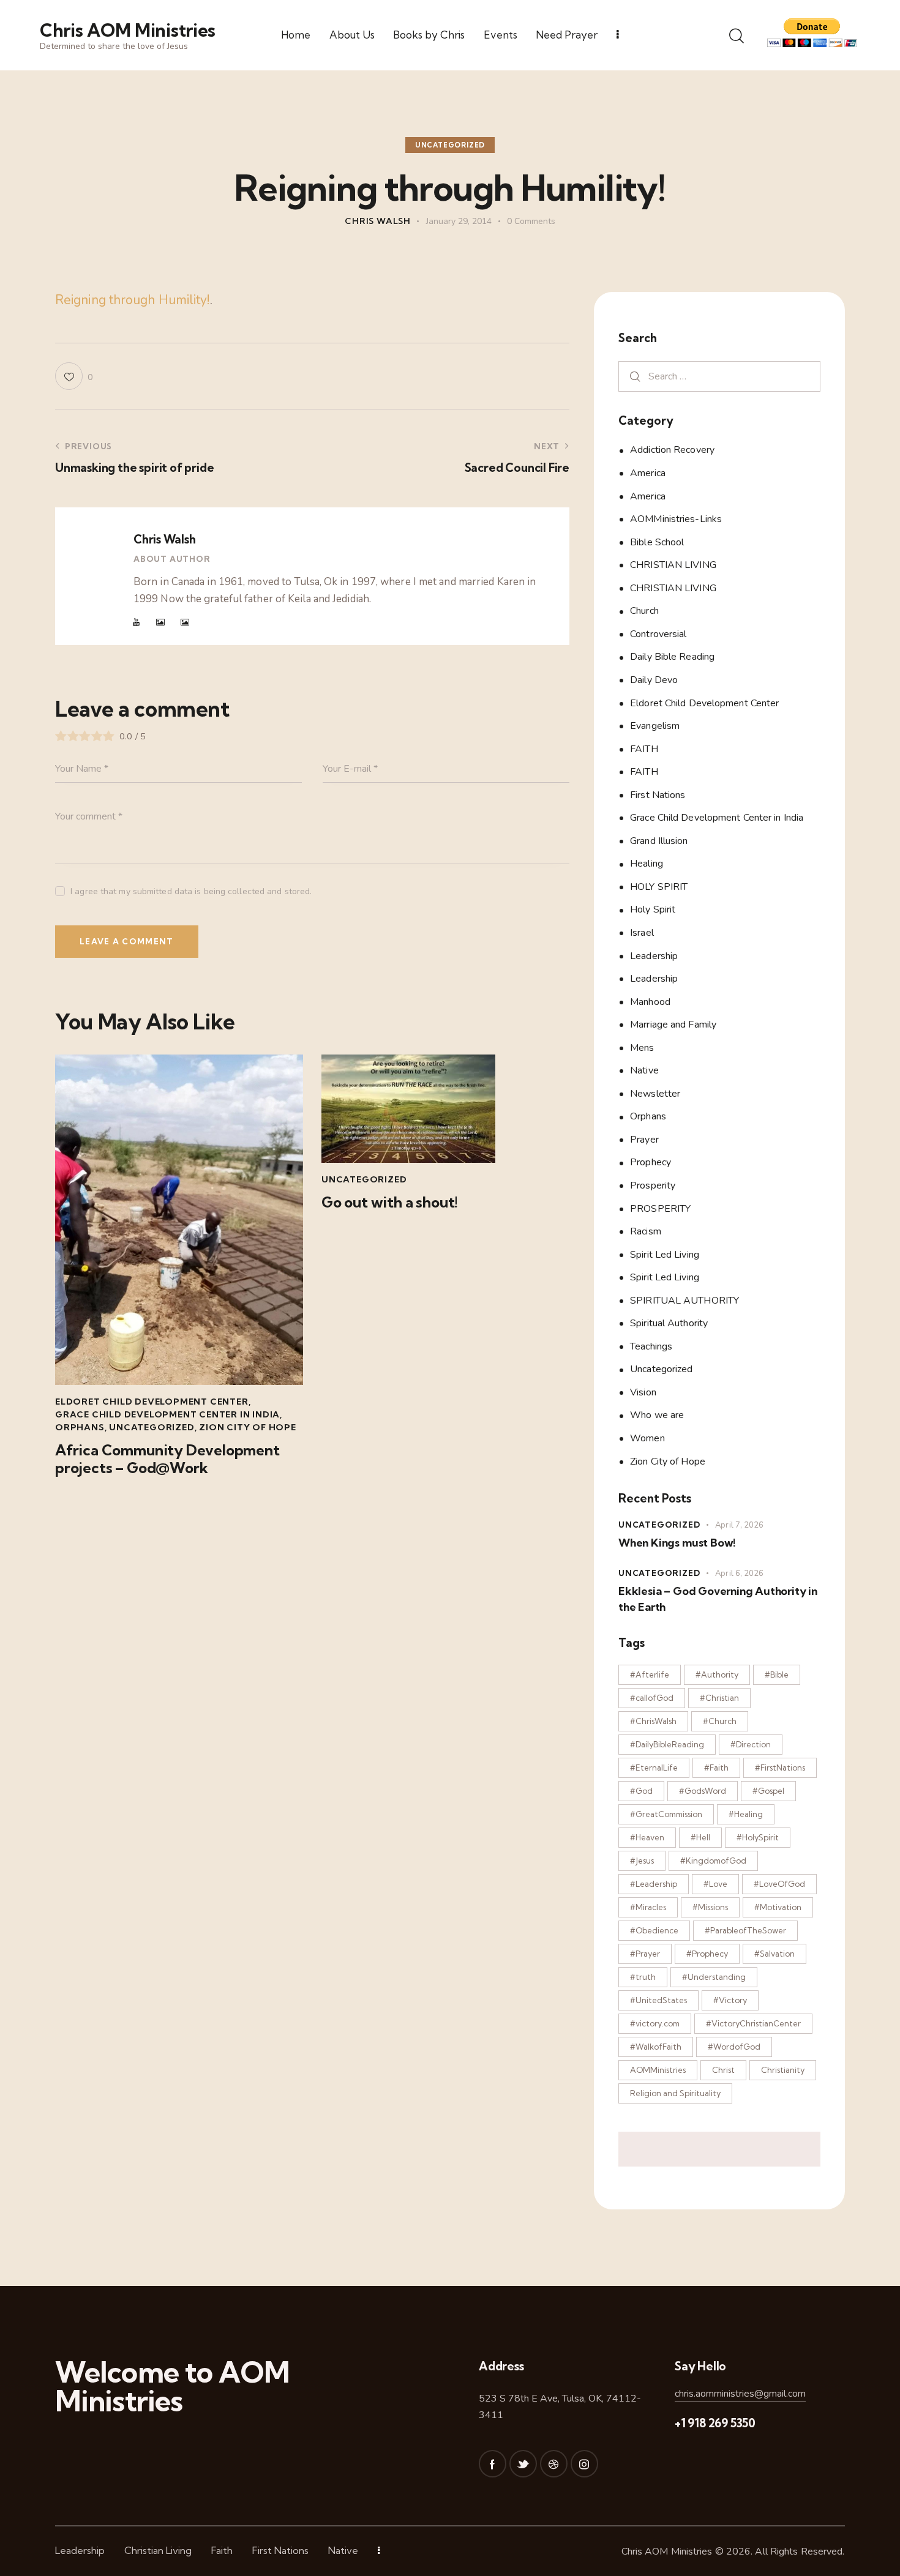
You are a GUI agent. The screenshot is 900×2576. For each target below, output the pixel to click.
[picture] (160, 622)
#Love (715, 1884)
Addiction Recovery (672, 450)
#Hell (700, 1837)
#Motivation (778, 1907)
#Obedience (654, 1930)
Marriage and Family (673, 1025)
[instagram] (584, 2464)
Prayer (644, 1139)
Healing (647, 864)
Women (647, 1438)
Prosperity (653, 1185)
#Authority (717, 1674)
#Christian (719, 1698)
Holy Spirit (653, 909)
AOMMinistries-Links (676, 519)
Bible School (657, 542)
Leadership (654, 955)
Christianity (783, 2070)
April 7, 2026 (739, 1525)
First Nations (658, 794)
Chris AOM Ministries (667, 2552)
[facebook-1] (493, 2464)
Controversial (658, 633)
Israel (642, 933)
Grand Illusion (659, 840)
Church (644, 611)
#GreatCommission (666, 1814)
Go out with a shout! (390, 1202)
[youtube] (137, 622)
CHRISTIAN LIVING (673, 565)
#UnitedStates (658, 2000)
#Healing (746, 1814)
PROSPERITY (660, 1208)
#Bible (777, 1674)
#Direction (751, 1744)
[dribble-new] (554, 2464)
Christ (723, 2070)
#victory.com (655, 2023)
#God (641, 1791)
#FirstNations (780, 1768)
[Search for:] (719, 375)
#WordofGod (734, 2047)
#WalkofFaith (656, 2047)
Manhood (650, 1001)
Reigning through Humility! (133, 300)
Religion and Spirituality (675, 2093)
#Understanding (714, 1977)
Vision (643, 1392)
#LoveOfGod (779, 1884)
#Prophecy (707, 1954)
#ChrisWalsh (653, 1721)
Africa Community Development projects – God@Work (167, 1459)
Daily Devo (654, 680)
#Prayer (645, 1954)
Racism (646, 1231)
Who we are (657, 1415)
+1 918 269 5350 (715, 2423)
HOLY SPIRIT (659, 886)
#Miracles (648, 1907)
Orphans (80, 1427)
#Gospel (768, 1791)
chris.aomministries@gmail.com (740, 2394)
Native (644, 1070)
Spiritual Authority (669, 1323)
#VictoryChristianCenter (753, 2023)
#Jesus (642, 1861)
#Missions (710, 1907)
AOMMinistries (658, 2070)
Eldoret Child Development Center (152, 1402)
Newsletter (655, 1093)
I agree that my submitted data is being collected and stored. (191, 891)
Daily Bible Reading (672, 657)
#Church (720, 1721)
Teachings (651, 1346)
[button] (74, 376)
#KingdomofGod (713, 1861)
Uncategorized (450, 145)
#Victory (730, 2000)
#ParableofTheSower (745, 1930)
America (648, 473)
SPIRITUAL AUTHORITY (684, 1300)
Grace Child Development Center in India (167, 1414)
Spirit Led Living (665, 1254)
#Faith (716, 1768)
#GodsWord (703, 1791)
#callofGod (652, 1698)
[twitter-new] (523, 2464)
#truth (643, 1977)
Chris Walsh (164, 539)
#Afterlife (650, 1674)
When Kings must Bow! (677, 1543)
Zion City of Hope (248, 1427)
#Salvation (774, 1954)
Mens (642, 1047)
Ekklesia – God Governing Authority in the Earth (718, 1598)
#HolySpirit (758, 1837)
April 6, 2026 (739, 1573)
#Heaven (647, 1837)
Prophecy (651, 1162)
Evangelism (655, 726)
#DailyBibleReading (667, 1744)
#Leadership (654, 1884)
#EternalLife (654, 1768)
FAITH (644, 749)
